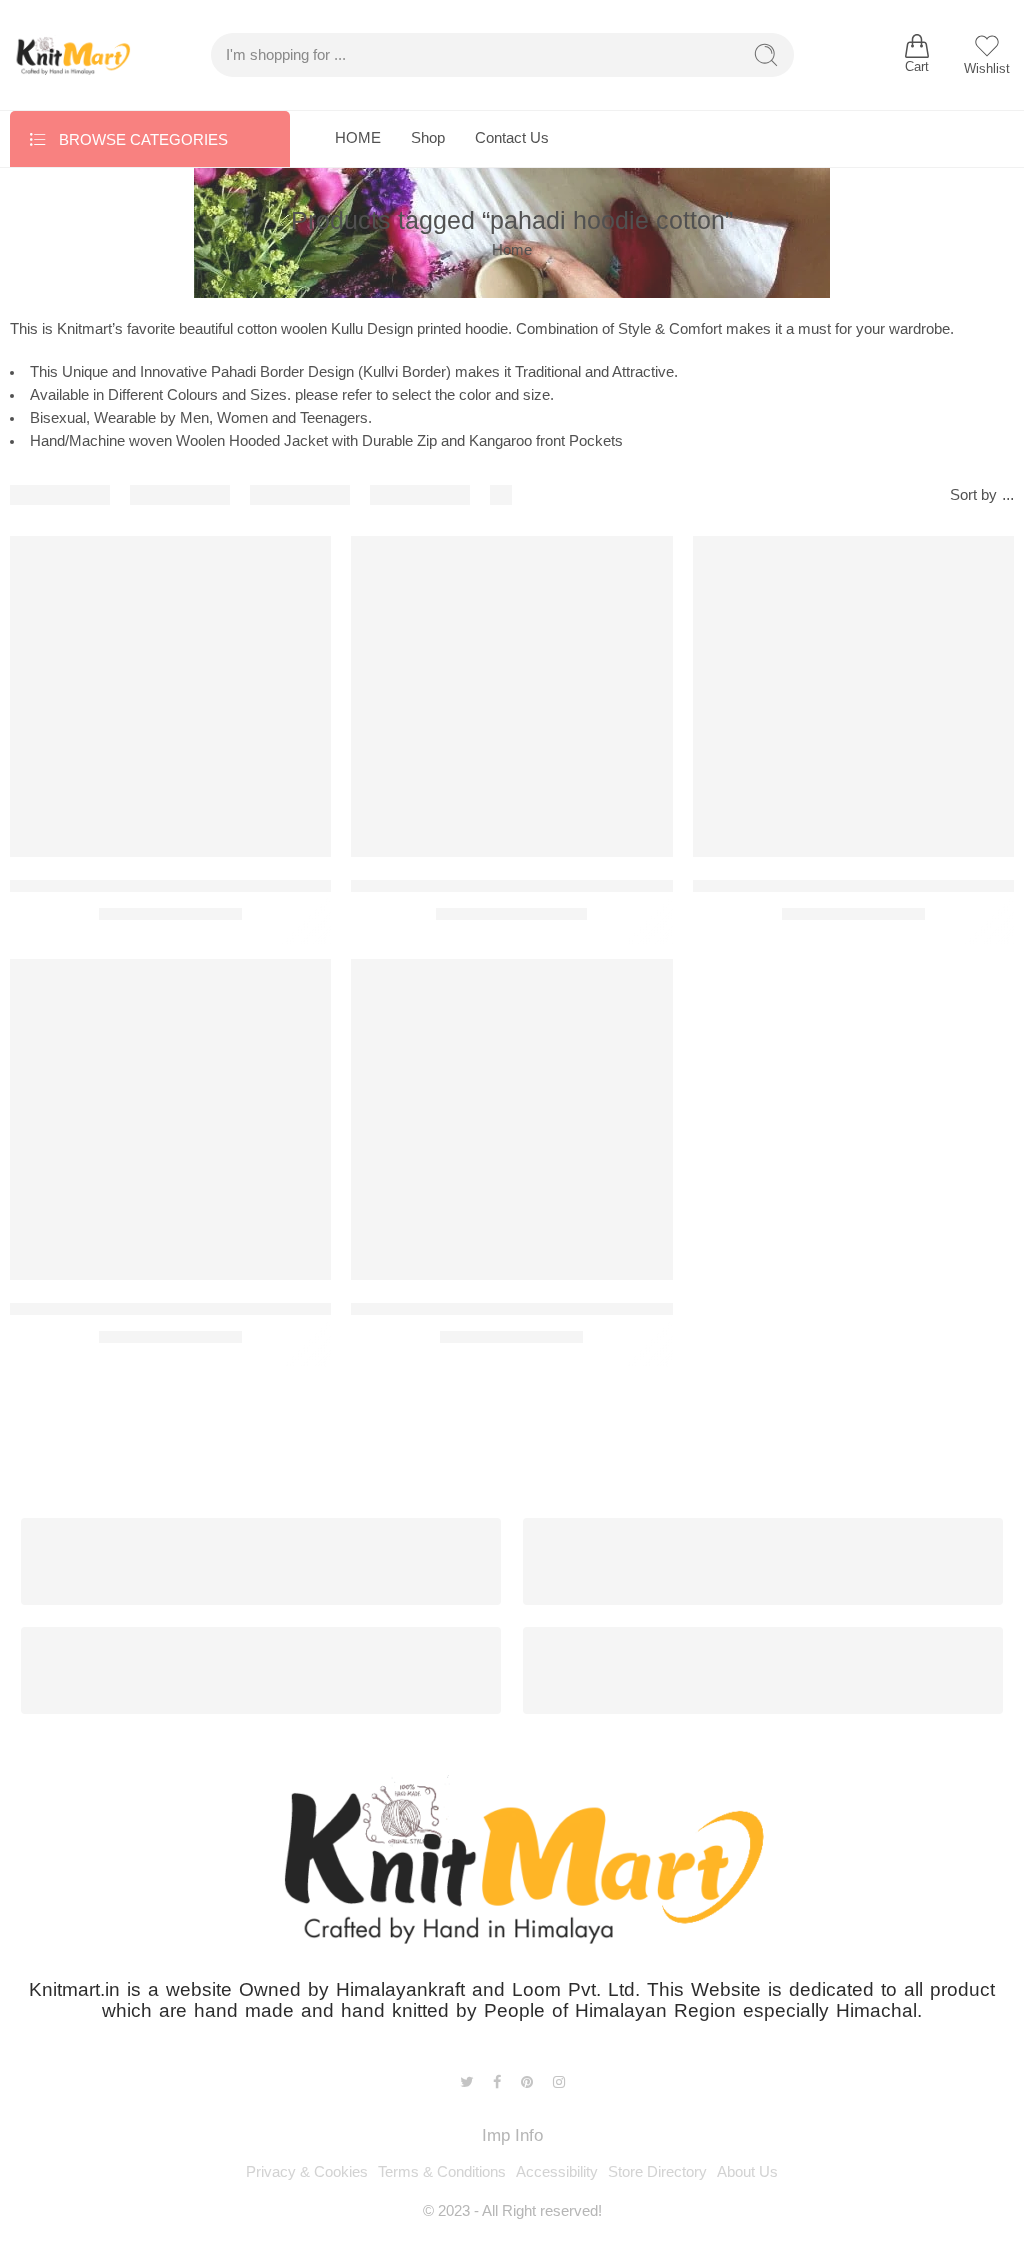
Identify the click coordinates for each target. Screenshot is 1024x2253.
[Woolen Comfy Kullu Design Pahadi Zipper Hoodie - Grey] (511, 696)
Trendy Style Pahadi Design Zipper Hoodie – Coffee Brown (228, 885)
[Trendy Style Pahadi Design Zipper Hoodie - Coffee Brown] (170, 696)
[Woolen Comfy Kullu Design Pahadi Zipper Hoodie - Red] (170, 1119)
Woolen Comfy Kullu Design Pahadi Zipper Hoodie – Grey (566, 885)
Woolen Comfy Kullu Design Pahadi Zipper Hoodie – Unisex (573, 1308)
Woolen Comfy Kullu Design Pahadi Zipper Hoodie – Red (221, 1308)
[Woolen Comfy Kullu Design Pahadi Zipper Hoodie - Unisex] (511, 1119)
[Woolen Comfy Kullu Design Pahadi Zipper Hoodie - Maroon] (853, 696)
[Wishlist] (302, 564)
